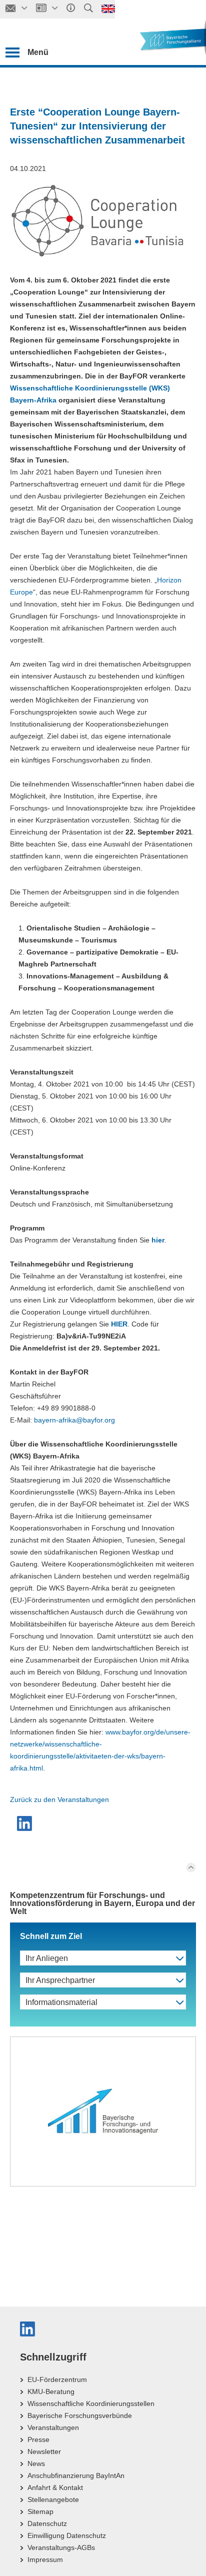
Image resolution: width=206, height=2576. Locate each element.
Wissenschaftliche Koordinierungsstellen (91, 2403)
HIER (119, 1324)
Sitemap (40, 2511)
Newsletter (44, 2451)
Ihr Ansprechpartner (60, 1980)
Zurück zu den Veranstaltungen (59, 1799)
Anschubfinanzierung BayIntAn (76, 2475)
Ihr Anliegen (47, 1958)
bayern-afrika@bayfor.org (74, 1420)
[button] (26, 1823)
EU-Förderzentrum (57, 2379)
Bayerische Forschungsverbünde (80, 2415)
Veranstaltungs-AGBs (61, 2547)
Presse (38, 2439)
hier (158, 1240)
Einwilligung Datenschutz (67, 2535)
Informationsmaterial (61, 2002)
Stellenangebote (53, 2499)
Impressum (45, 2559)
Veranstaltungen (53, 2427)
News (36, 2463)
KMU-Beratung (51, 2391)
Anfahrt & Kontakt (55, 2487)
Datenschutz (47, 2523)
